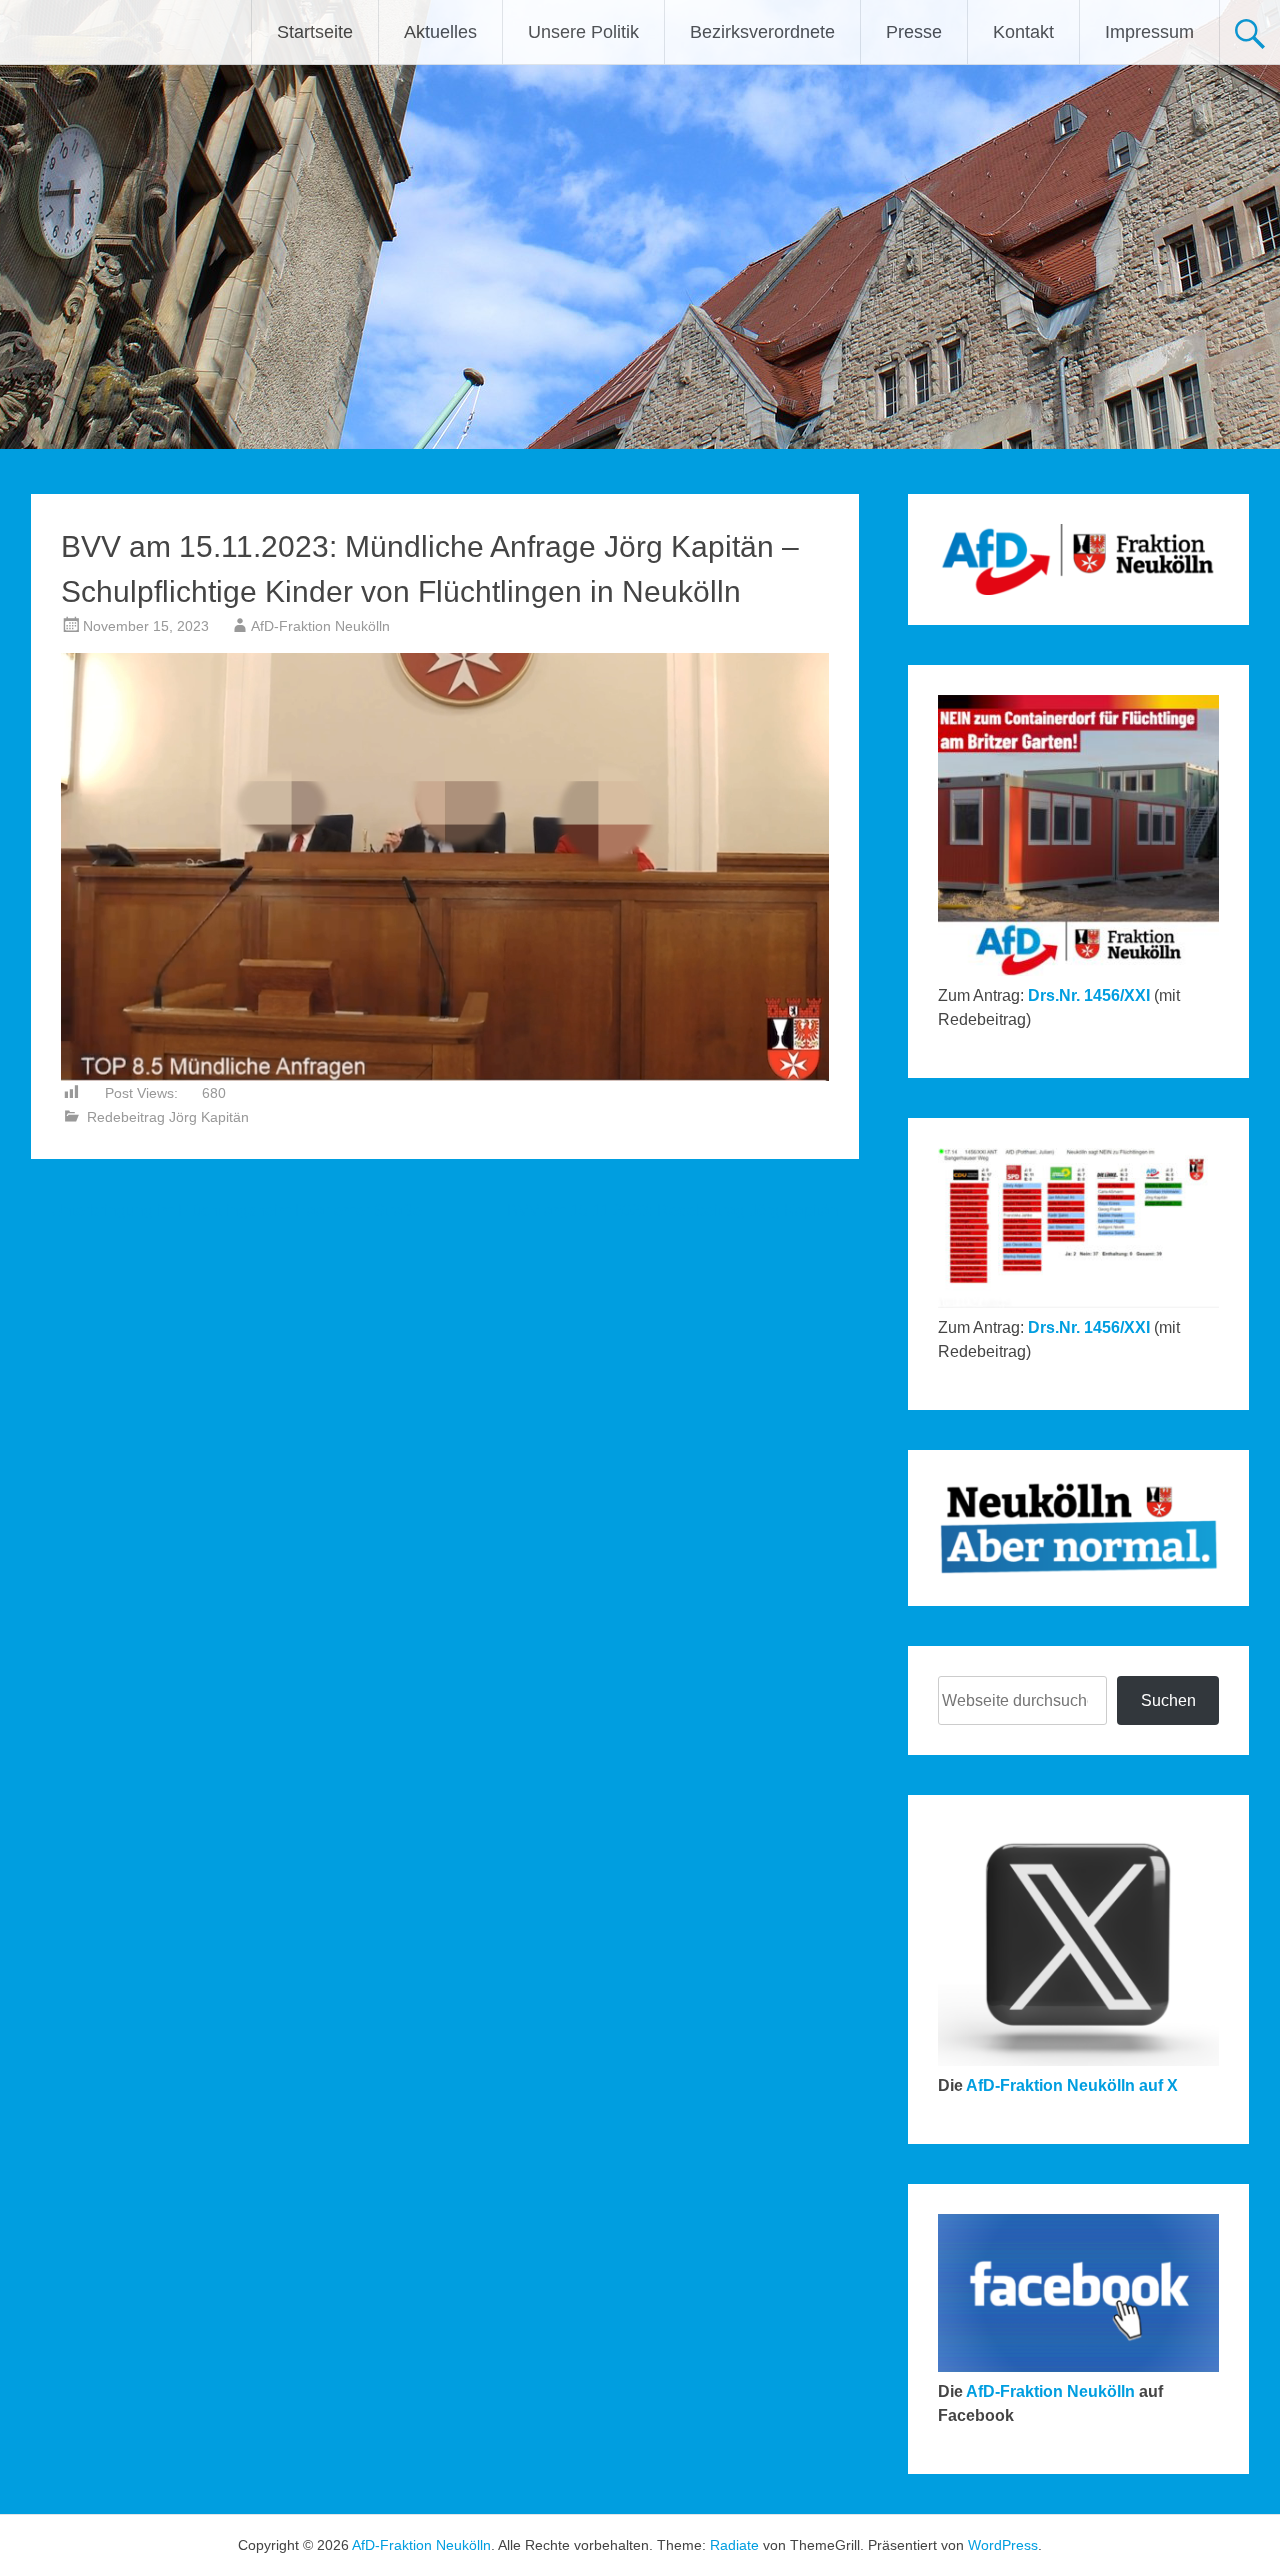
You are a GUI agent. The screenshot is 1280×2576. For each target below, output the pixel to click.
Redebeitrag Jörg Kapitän (168, 1117)
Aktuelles (440, 32)
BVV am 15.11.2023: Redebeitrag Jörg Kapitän (683, 1210)
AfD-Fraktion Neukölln (320, 626)
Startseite (315, 32)
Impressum (1149, 32)
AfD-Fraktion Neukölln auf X (1072, 2085)
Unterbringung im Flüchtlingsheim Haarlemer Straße (226, 1210)
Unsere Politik (583, 32)
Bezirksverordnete (762, 32)
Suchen (1168, 1700)
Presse (914, 32)
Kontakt (1023, 32)
